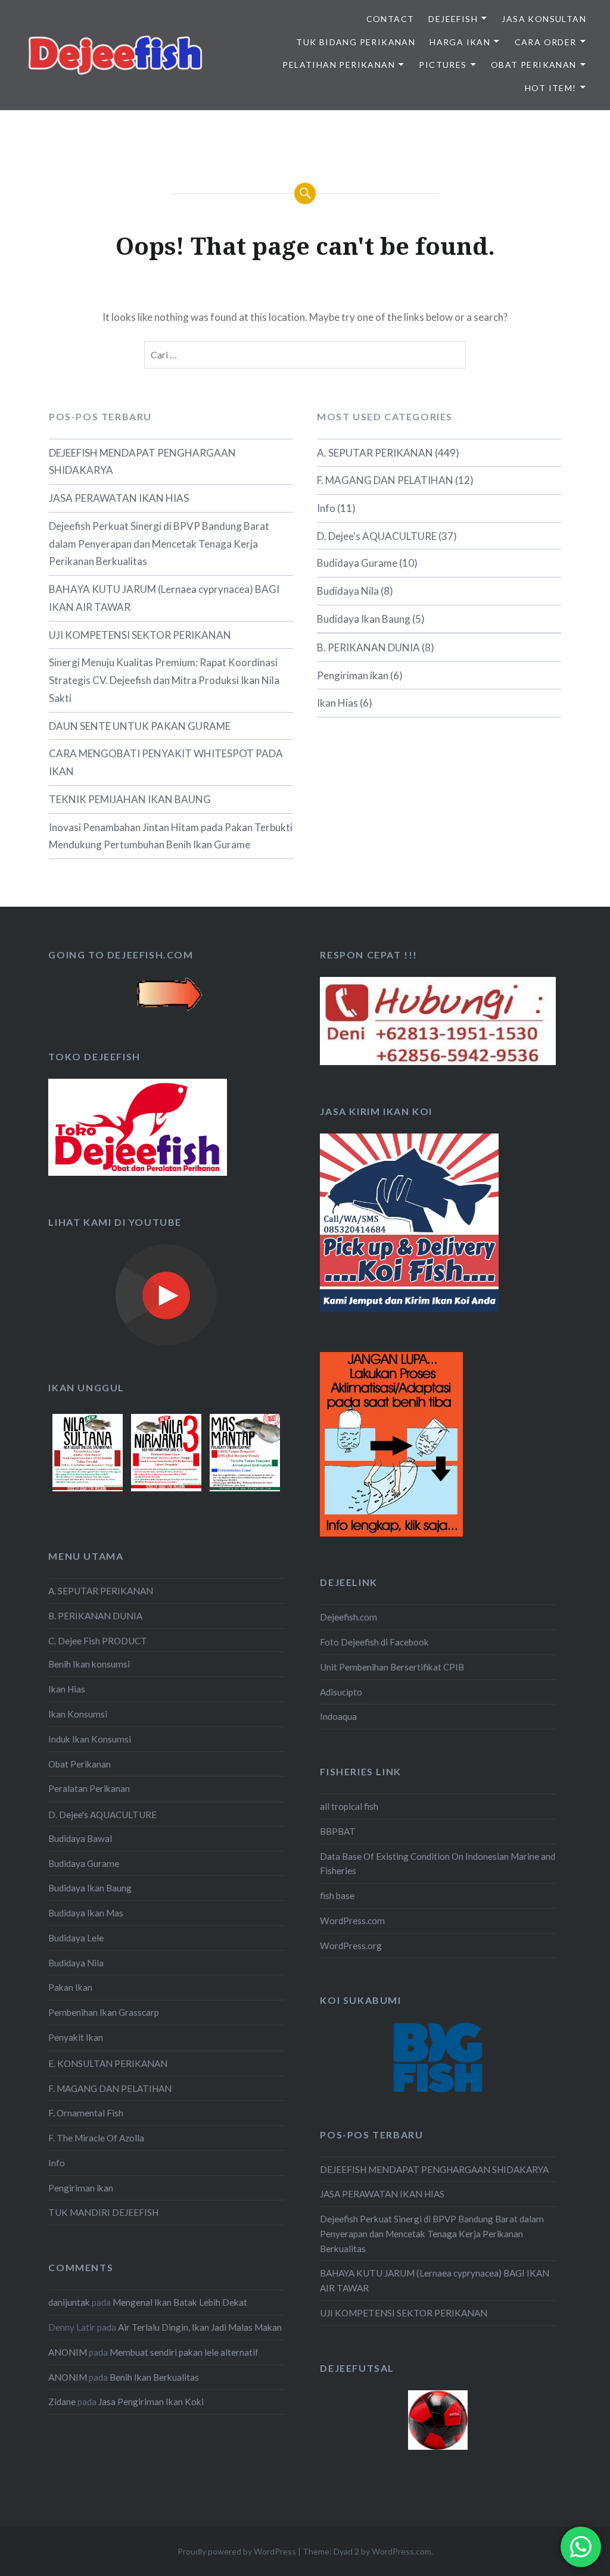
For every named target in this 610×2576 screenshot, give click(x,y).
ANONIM (68, 2352)
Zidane (62, 2402)
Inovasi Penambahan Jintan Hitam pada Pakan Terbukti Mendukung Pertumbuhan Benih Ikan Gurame (171, 836)
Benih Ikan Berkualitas (154, 2377)
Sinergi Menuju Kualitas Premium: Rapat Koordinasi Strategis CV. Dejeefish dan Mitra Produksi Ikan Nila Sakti (164, 680)
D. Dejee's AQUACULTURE (377, 536)
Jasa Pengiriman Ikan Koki (151, 2402)
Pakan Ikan (70, 1987)
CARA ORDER (546, 42)
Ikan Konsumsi (78, 1714)
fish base (337, 1896)
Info (326, 508)
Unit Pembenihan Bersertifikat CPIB (392, 1667)
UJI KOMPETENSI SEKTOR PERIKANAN (140, 635)
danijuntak (69, 2302)
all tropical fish (349, 1806)
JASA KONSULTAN (544, 19)
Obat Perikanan (80, 1764)
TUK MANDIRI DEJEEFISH (103, 2212)
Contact (390, 19)
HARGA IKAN (460, 42)
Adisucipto (341, 1692)
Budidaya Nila (348, 591)
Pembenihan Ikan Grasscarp (104, 2012)
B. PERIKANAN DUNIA (368, 647)
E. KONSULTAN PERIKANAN (108, 2063)
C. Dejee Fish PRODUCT (98, 1641)
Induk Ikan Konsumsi (90, 1739)
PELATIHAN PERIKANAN (339, 65)
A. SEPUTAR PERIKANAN (375, 453)
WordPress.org (351, 1946)
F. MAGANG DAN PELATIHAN (385, 480)
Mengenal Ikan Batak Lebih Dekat (180, 2302)
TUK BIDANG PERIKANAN (356, 42)
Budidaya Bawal (80, 1838)
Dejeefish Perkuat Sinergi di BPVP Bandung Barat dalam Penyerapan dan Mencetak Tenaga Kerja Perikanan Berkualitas (159, 544)
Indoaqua (338, 1716)
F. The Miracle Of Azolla (96, 2138)
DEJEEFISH (453, 19)
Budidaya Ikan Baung (364, 619)
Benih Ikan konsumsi (89, 1664)
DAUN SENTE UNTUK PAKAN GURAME (140, 726)
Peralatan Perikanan (89, 1788)
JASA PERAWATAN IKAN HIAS (119, 498)
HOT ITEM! (551, 88)
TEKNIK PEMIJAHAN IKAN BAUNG (130, 799)
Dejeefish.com (348, 1617)
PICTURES (443, 65)
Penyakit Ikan (76, 2037)
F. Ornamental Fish (86, 2113)
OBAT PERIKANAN (534, 65)
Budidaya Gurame (357, 563)
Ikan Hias (337, 703)
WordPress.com (352, 1921)
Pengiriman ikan (353, 675)
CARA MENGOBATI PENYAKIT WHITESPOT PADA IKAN (166, 762)
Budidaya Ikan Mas (86, 1913)
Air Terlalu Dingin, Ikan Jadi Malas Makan (200, 2327)
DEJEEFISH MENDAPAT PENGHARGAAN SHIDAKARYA (142, 462)
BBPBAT (338, 1831)
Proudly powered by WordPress (237, 2551)
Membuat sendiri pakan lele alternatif (184, 2352)
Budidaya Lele (76, 1938)
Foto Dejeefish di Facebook (374, 1642)
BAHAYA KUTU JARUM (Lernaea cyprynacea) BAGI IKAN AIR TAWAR (164, 598)
